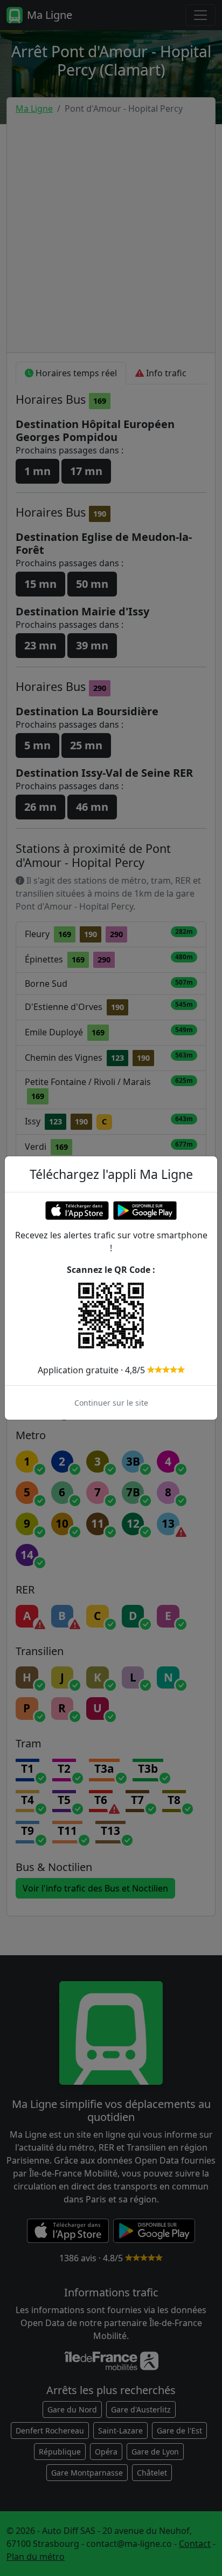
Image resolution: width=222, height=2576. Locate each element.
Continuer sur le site (111, 1403)
